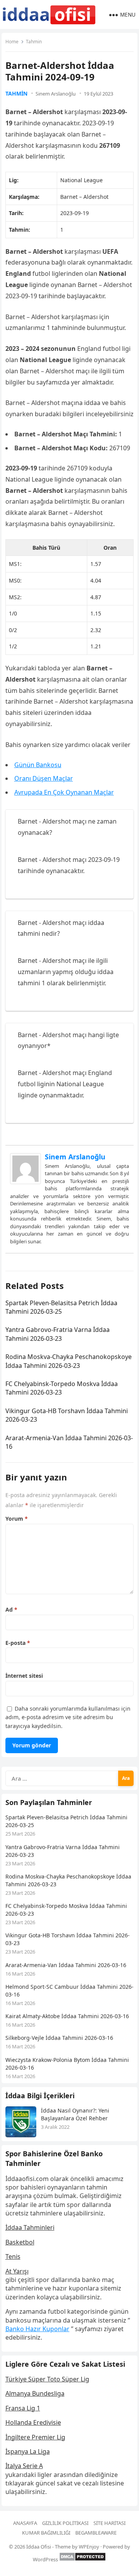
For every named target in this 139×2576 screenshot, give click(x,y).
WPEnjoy (89, 2547)
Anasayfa (25, 2523)
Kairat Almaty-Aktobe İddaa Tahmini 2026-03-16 (67, 2016)
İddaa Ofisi (39, 2547)
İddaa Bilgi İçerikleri (40, 2096)
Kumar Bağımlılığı (46, 2533)
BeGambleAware (96, 2533)
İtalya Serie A (24, 2466)
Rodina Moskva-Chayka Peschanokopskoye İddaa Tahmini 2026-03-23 (69, 1361)
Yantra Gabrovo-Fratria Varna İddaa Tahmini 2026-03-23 (58, 1334)
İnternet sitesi (24, 1676)
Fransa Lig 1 (23, 2408)
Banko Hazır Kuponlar (37, 2329)
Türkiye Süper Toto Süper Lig (47, 2379)
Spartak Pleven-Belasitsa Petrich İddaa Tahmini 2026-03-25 (61, 1307)
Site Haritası (109, 2523)
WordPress (45, 2559)
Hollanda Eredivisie (33, 2422)
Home (12, 42)
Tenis (13, 2256)
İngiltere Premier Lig (35, 2437)
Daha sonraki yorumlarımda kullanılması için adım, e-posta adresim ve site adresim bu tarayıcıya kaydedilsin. (68, 1717)
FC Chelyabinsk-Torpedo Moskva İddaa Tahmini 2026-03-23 (62, 1388)
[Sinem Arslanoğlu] (25, 1182)
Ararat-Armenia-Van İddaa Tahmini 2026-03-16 (66, 1965)
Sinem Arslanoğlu (56, 94)
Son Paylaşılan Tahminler (49, 1802)
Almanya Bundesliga (35, 2393)
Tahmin (34, 42)
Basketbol (20, 2242)
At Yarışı (17, 2271)
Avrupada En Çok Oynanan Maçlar (64, 792)
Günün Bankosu (38, 765)
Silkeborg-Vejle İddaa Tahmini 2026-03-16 (59, 2038)
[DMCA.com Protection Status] (82, 2559)
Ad (11, 1609)
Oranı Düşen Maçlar (44, 778)
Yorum (17, 1519)
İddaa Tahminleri (30, 2227)
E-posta (18, 1643)
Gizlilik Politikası (65, 2523)
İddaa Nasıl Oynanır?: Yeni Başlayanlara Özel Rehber (75, 2114)
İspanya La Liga (28, 2451)
